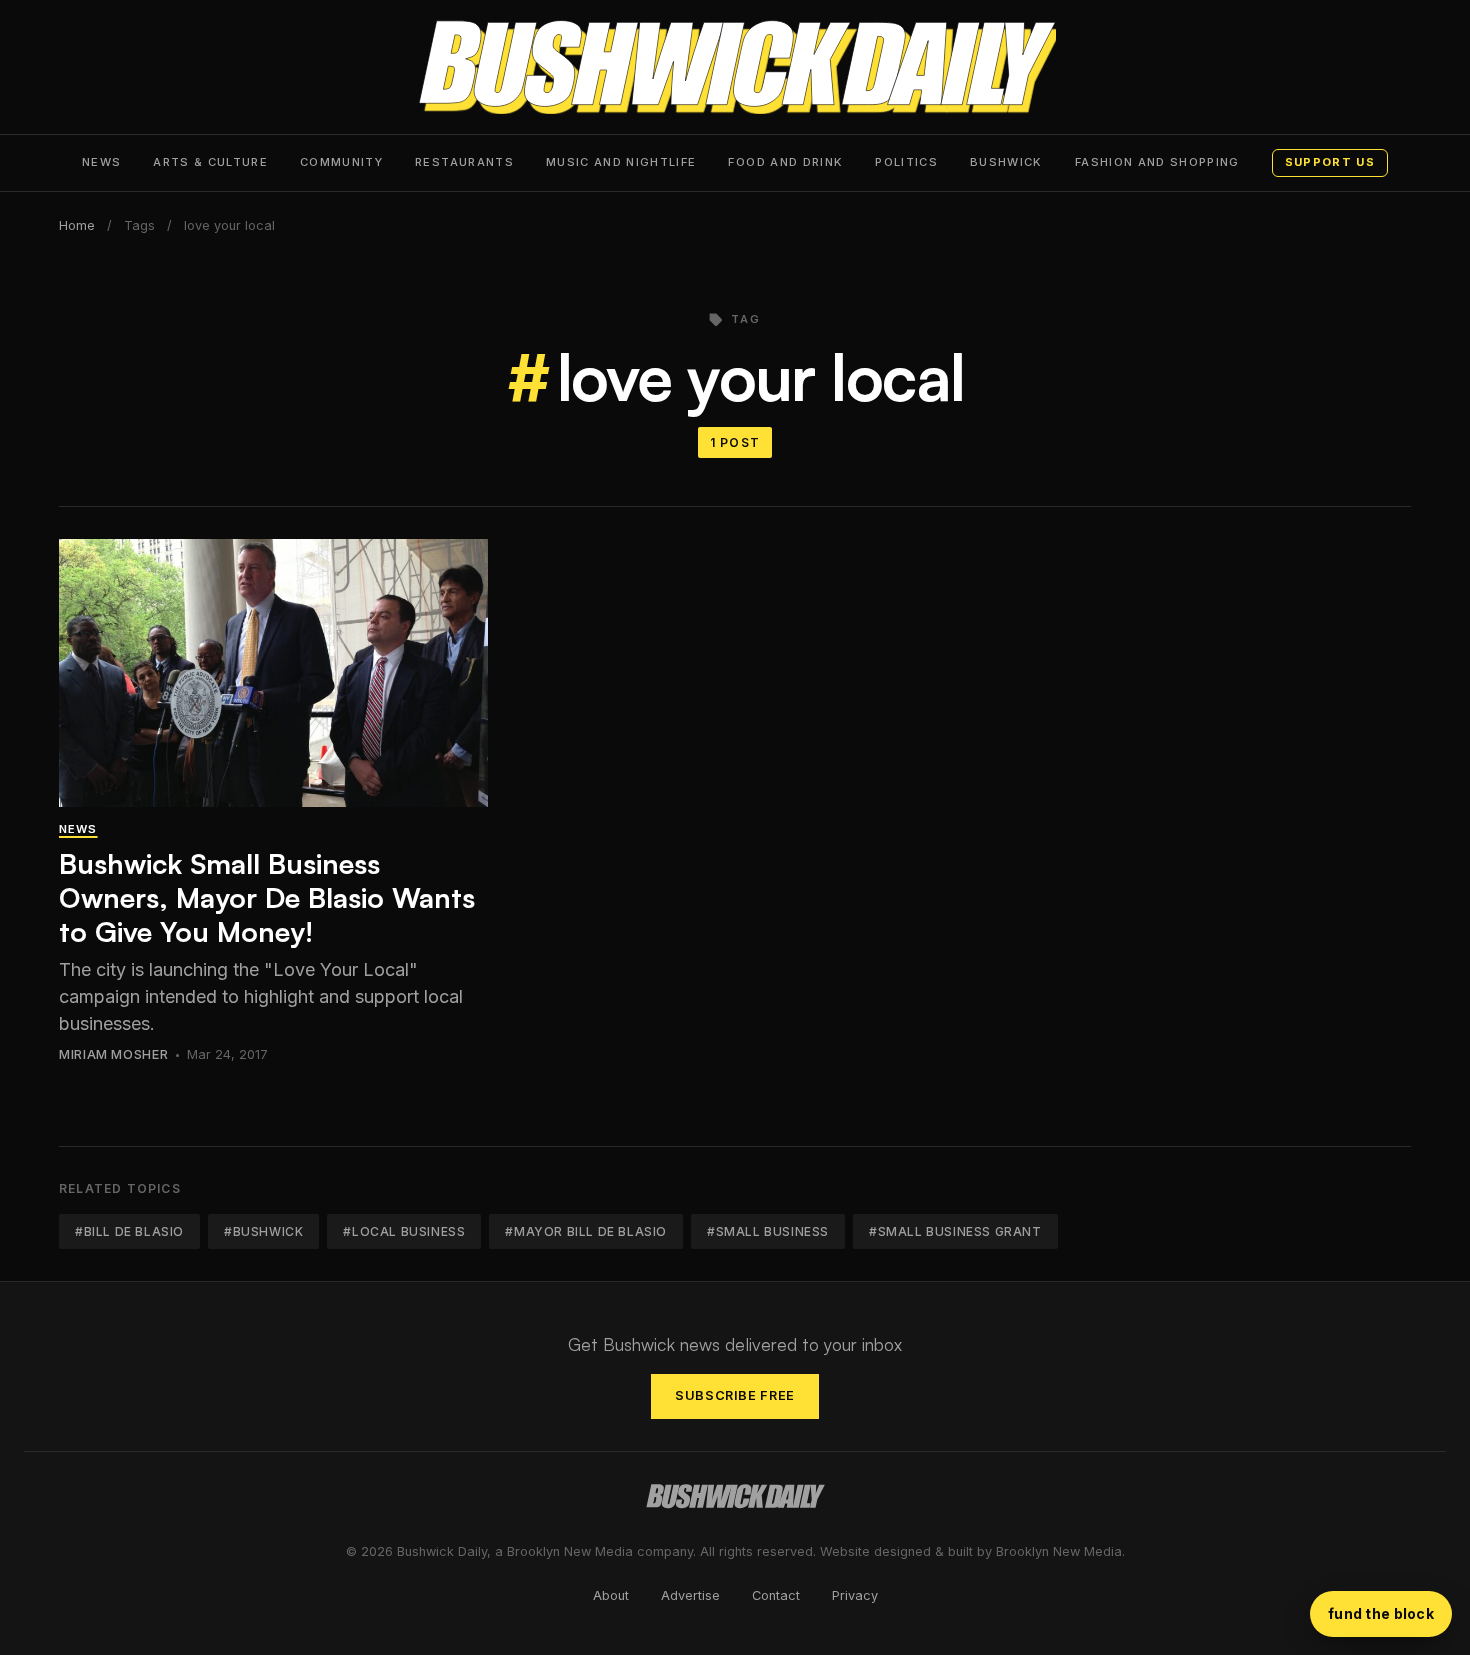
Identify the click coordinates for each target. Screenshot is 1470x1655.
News (101, 162)
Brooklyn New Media (1059, 1551)
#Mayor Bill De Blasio (586, 1231)
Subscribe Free (735, 1395)
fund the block (1381, 1613)
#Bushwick (263, 1231)
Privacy (855, 1595)
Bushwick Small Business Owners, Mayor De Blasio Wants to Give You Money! (267, 897)
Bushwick (1006, 162)
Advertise (690, 1595)
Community (341, 162)
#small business (768, 1231)
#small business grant (955, 1231)
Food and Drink (785, 162)
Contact (776, 1595)
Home (77, 225)
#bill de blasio (129, 1231)
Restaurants (464, 162)
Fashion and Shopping (1157, 162)
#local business (404, 1231)
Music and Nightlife (621, 162)
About (611, 1595)
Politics (906, 162)
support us (1330, 162)
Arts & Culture (210, 162)
